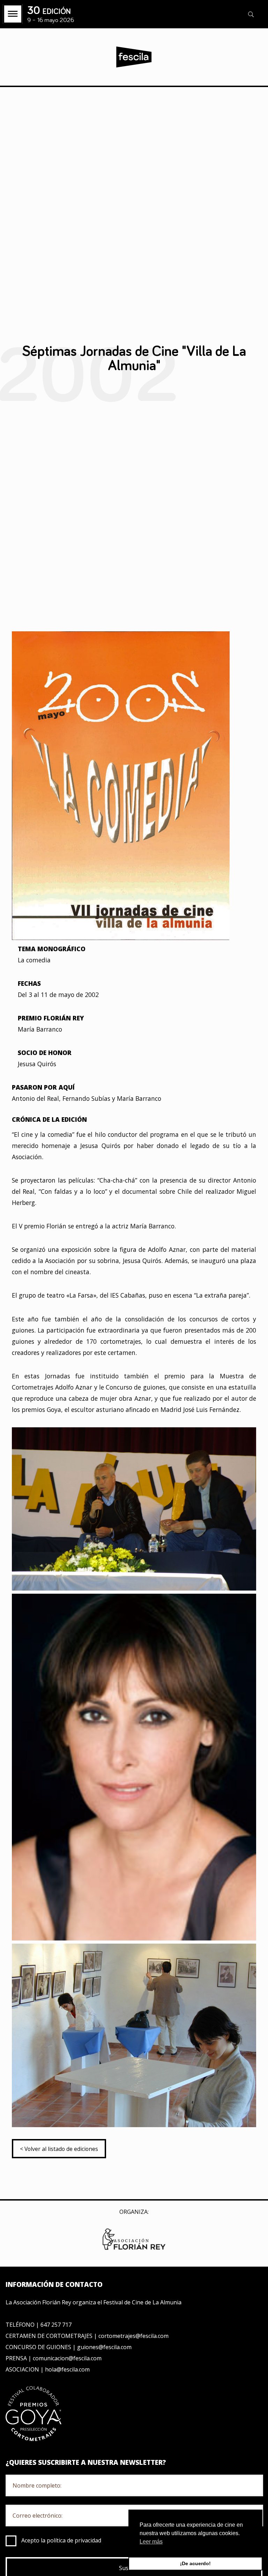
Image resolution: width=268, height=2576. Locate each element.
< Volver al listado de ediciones (59, 2149)
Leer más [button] (151, 2542)
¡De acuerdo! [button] (195, 2563)
